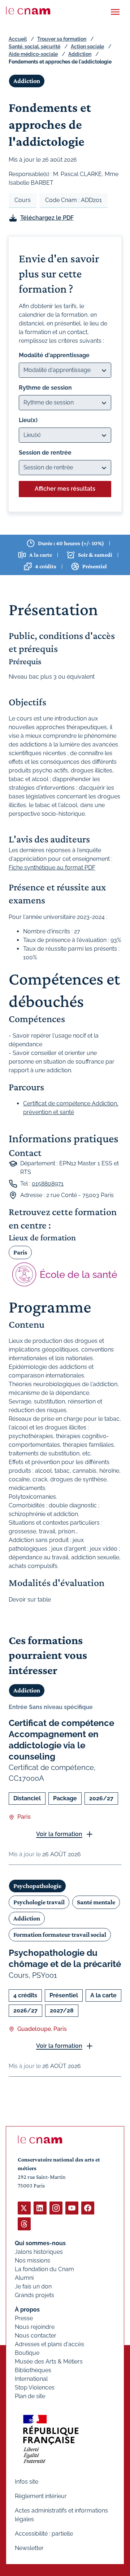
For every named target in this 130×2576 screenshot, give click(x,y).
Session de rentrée (45, 453)
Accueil (18, 39)
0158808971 (48, 1184)
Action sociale (87, 47)
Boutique (27, 2353)
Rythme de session (45, 388)
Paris (20, 1252)
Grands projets (34, 2295)
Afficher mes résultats (65, 489)
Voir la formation (59, 1834)
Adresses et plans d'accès (49, 2344)
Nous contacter (36, 2336)
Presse (24, 2318)
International (31, 2379)
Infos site (27, 2482)
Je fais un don (33, 2286)
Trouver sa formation (62, 39)
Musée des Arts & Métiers (49, 2362)
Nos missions (32, 2260)
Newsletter (29, 2548)
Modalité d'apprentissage (54, 355)
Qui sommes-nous (40, 2243)
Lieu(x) (28, 420)
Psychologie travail (39, 1902)
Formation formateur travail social (60, 1935)
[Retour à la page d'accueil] (28, 10)
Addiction (80, 54)
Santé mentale (96, 1902)
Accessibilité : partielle (44, 2534)
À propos (27, 2310)
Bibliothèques (33, 2370)
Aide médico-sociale (33, 54)
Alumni (24, 2278)
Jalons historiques (39, 2252)
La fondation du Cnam (44, 2269)
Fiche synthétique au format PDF (52, 868)
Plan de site (30, 2396)
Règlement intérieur (41, 2496)
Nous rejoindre (35, 2327)
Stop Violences (35, 2387)
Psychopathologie (37, 1886)
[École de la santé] (65, 1274)
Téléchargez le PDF (47, 218)
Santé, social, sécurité (34, 47)
